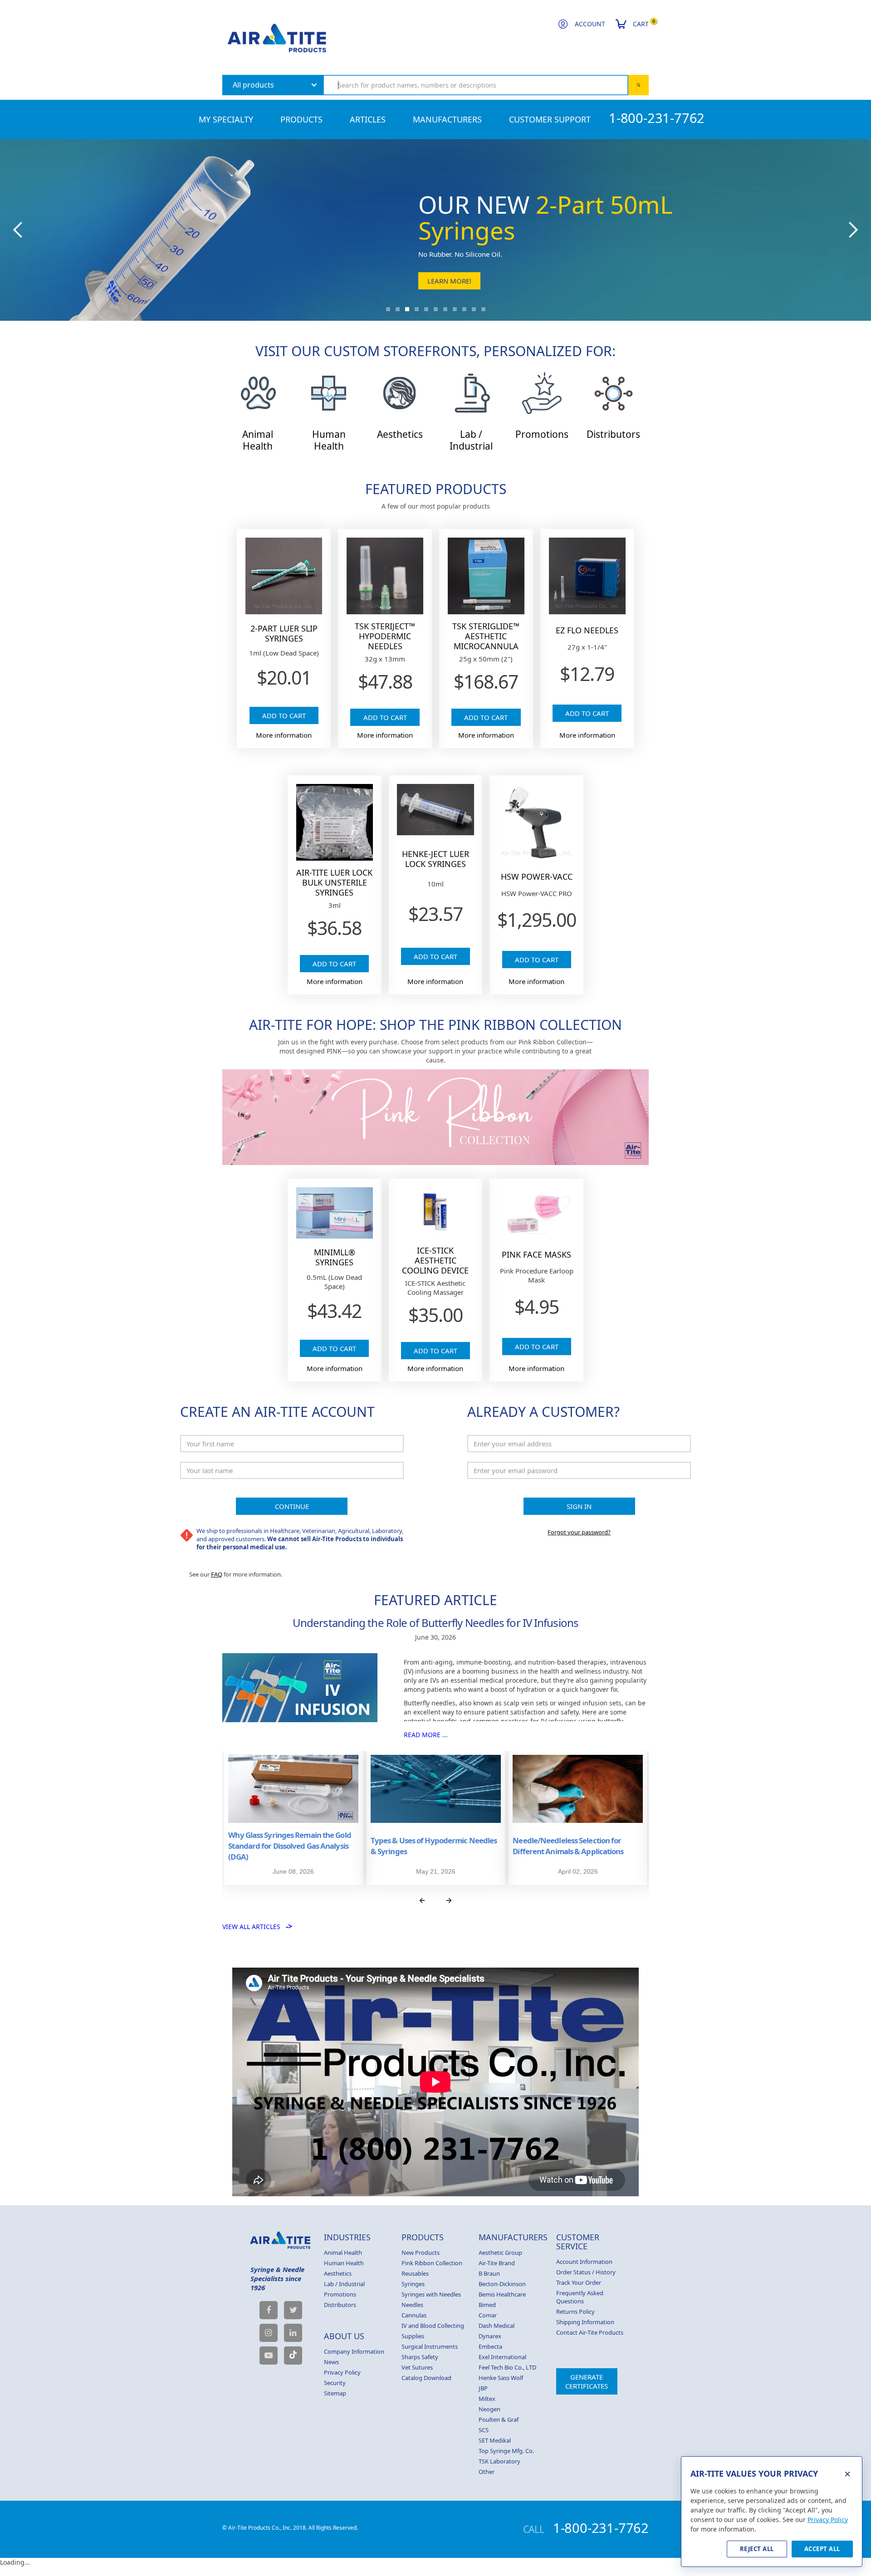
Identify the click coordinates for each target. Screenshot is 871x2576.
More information (284, 735)
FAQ (217, 1574)
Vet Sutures (417, 2367)
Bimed (487, 2305)
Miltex (487, 2399)
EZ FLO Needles (587, 630)
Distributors (340, 2305)
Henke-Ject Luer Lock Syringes (435, 859)
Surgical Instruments (430, 2346)
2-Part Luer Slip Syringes (284, 633)
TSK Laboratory (499, 2461)
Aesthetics (338, 2273)
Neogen (489, 2409)
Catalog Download (426, 2378)
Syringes (413, 2284)
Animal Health (343, 2253)
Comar (488, 2315)
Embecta (490, 2346)
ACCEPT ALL (822, 2549)
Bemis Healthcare (502, 2294)
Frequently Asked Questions (580, 2297)
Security (335, 2383)
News (331, 2362)
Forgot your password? (579, 1532)
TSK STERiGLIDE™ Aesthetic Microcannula (486, 636)
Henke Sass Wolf (501, 2378)
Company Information (354, 2351)
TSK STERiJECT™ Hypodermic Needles (385, 636)
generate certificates (587, 2381)
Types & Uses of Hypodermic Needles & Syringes (434, 1846)
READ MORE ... (426, 1735)
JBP (483, 2388)
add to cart (284, 715)
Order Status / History (586, 2272)
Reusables (415, 2273)
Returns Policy (575, 2312)
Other (487, 2472)
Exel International (502, 2357)
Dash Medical (497, 2326)
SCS (484, 2430)
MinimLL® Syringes (335, 1257)
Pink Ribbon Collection (432, 2263)
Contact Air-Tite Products (590, 2332)
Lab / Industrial (344, 2284)
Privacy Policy (342, 2372)
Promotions (340, 2294)
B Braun (489, 2273)
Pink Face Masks (536, 1254)
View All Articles (257, 1927)
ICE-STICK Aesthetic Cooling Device (435, 1260)
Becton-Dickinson (502, 2284)
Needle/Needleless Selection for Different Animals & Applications (568, 1846)
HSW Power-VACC (537, 877)
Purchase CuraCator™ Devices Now (491, 281)
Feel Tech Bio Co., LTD (507, 2367)
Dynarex (490, 2336)
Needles (412, 2305)
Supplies (413, 2336)
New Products (421, 2253)
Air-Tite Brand (497, 2263)
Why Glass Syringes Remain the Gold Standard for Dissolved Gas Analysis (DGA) (289, 1846)
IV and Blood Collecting (433, 2326)
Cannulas (414, 2315)
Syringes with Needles (431, 2294)
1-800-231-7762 (657, 118)
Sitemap (335, 2393)
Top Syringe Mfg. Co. (506, 2451)
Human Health (344, 2263)
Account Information (584, 2262)
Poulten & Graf (499, 2419)
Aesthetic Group (500, 2253)
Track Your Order (579, 2282)
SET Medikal (495, 2440)
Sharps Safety (420, 2357)
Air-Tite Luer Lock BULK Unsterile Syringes (334, 882)
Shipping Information (585, 2322)
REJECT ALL (757, 2549)
